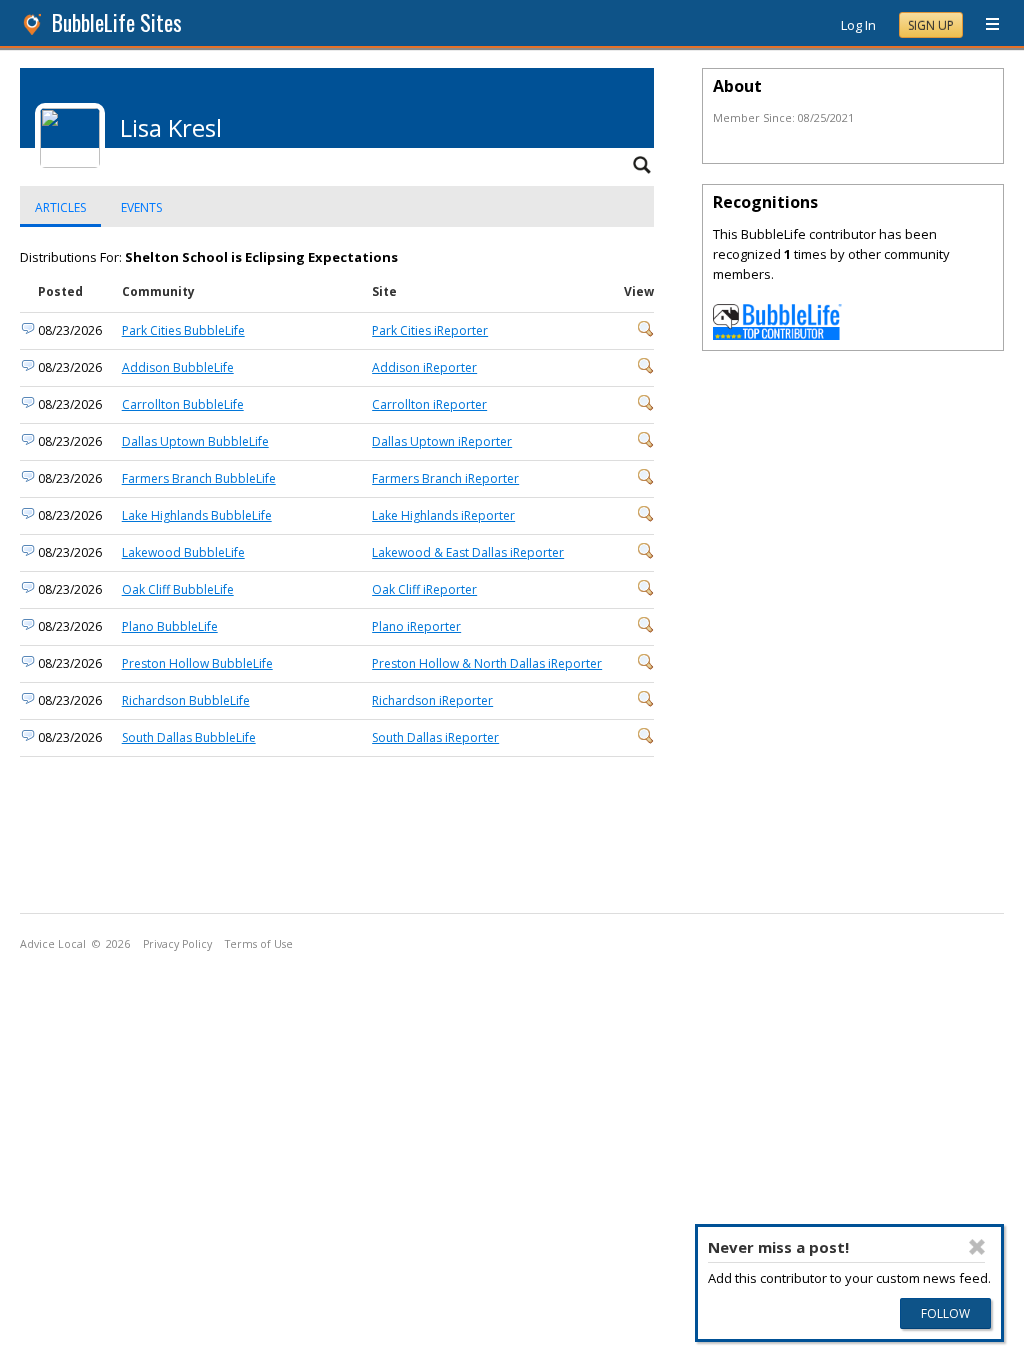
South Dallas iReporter (435, 737)
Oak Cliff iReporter (424, 589)
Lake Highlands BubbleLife (197, 515)
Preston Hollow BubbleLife (197, 663)
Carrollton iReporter (429, 404)
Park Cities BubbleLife (183, 330)
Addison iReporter (424, 367)
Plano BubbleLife (170, 626)
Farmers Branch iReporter (445, 478)
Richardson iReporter (432, 700)
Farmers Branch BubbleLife (199, 478)
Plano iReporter (416, 626)
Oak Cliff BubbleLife (178, 589)
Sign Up (931, 25)
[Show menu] (985, 25)
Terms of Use (259, 944)
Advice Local (53, 944)
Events (141, 207)
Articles (60, 207)
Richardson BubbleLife (186, 700)
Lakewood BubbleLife (183, 552)
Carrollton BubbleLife (183, 404)
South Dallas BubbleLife (189, 737)
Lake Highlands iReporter (443, 515)
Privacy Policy (177, 944)
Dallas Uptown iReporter (442, 441)
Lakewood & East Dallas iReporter (468, 552)
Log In (858, 25)
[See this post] (646, 332)
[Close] (977, 1247)
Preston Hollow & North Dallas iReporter (487, 663)
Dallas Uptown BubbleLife (195, 441)
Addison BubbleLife (178, 367)
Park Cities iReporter (430, 330)
